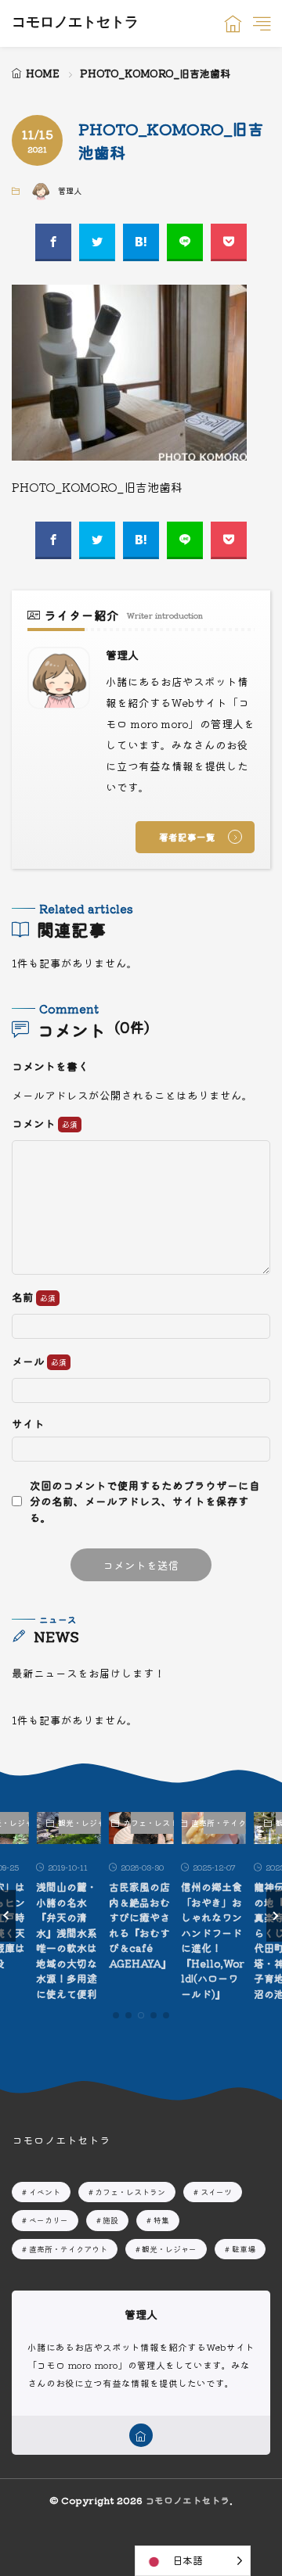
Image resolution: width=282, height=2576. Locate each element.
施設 (110, 2220)
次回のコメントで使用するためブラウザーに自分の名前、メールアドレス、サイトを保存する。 (145, 1501)
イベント (45, 2192)
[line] (185, 242)
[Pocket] (229, 242)
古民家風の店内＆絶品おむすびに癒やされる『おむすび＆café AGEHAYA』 (140, 1925)
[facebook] (53, 242)
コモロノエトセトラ (75, 23)
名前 (24, 1297)
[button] (8, 1916)
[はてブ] (141, 242)
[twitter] (97, 242)
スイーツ (216, 2192)
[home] (141, 2435)
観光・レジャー (80, 1823)
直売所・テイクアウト (224, 1823)
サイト (28, 1424)
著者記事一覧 (187, 837)
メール (29, 1362)
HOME (43, 73)
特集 (161, 2220)
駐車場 (244, 2249)
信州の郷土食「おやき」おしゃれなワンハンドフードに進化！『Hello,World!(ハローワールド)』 (213, 1940)
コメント (35, 1124)
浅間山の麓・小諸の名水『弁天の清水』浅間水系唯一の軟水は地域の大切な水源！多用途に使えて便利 (67, 1940)
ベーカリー (49, 2220)
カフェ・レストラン (152, 1823)
